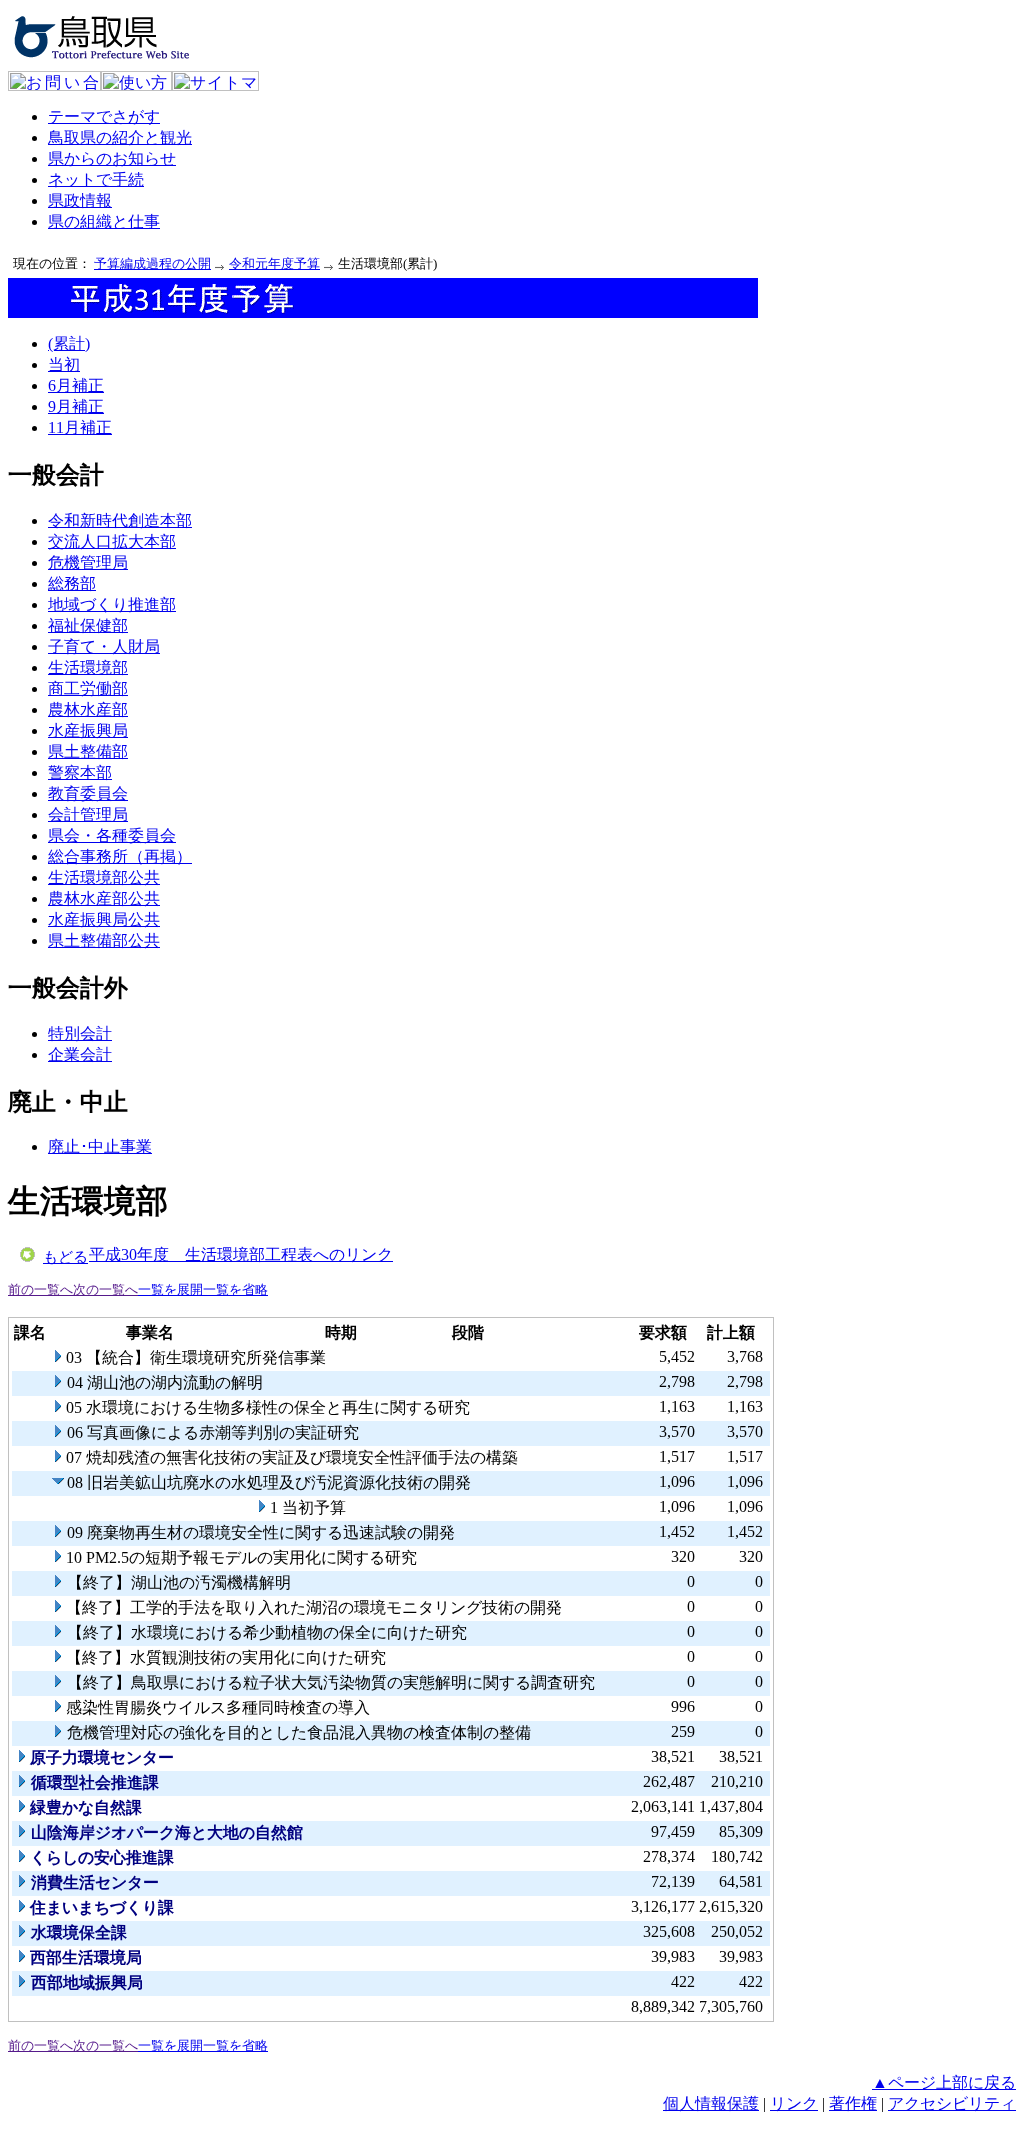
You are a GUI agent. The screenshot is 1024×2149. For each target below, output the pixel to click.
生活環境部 (88, 667)
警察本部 (80, 772)
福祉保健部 (88, 625)
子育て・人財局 (104, 646)
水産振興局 (88, 730)
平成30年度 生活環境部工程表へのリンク (241, 1254)
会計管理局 (88, 814)
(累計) (69, 343)
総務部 (72, 583)
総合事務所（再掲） (120, 856)
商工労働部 (88, 688)
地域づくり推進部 (112, 604)
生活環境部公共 (104, 877)
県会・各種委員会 (112, 835)
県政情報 (80, 200)
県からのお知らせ (112, 158)
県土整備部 (88, 751)
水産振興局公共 (104, 919)
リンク (794, 2103)
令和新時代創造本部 (120, 520)
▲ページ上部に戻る (944, 2082)
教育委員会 (88, 793)
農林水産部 (88, 709)
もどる (65, 1257)
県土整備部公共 (104, 940)
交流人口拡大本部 (112, 541)
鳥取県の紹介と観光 (120, 137)
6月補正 (76, 385)
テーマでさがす (104, 116)
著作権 (853, 2103)
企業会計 (80, 1054)
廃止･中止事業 (100, 1146)
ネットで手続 (96, 179)
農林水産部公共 (104, 898)
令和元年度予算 (274, 263)
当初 (64, 364)
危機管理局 (88, 562)
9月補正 (76, 406)
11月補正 (80, 427)
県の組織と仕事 (104, 221)
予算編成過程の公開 (152, 263)
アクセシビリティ (952, 2103)
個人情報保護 (711, 2103)
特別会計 (80, 1033)
